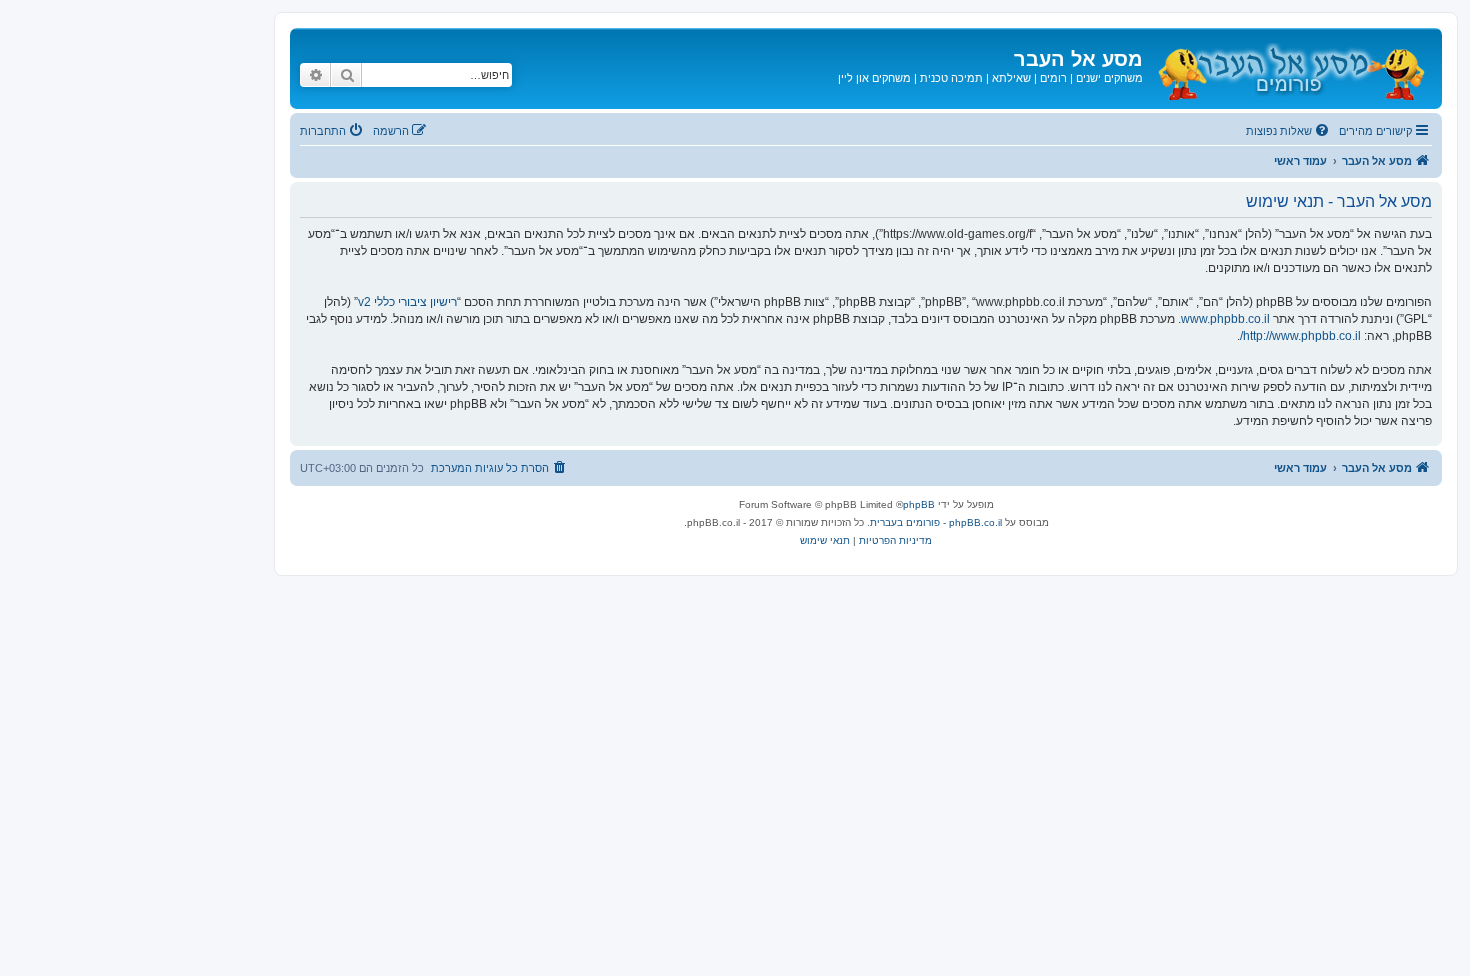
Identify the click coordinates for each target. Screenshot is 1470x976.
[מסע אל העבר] (1290, 68)
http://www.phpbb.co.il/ (1300, 336)
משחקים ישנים (1109, 78)
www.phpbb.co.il (1225, 319)
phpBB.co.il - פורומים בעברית (936, 522)
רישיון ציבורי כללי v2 (407, 302)
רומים (1053, 78)
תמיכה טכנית (951, 78)
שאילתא (1011, 78)
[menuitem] (1289, 131)
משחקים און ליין (874, 78)
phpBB (919, 504)
